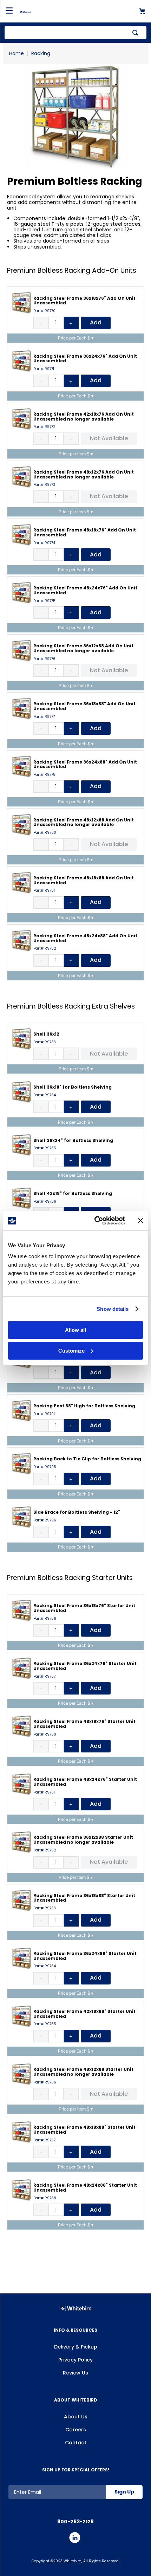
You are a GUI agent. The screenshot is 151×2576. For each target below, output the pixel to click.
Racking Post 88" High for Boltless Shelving (84, 1406)
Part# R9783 (45, 1042)
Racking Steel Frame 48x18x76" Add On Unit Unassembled (85, 532)
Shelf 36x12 (46, 1034)
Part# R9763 (45, 1908)
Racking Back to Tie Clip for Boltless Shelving (87, 1459)
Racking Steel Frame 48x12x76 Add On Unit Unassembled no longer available (84, 474)
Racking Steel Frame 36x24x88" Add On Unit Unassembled (85, 764)
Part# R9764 (45, 1966)
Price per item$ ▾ (76, 454)
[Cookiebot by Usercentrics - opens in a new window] (95, 1221)
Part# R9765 (45, 2024)
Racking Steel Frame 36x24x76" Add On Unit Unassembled (85, 359)
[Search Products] (137, 33)
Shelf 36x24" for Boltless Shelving (73, 1140)
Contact (76, 2443)
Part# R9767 (44, 2140)
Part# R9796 (45, 1520)
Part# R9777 (44, 717)
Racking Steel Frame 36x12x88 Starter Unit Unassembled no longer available (83, 1840)
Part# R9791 (44, 1414)
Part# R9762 (45, 1850)
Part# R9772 (44, 427)
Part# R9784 (45, 1095)
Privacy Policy (75, 2360)
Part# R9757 (44, 1677)
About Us (76, 2417)
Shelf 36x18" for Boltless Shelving (73, 1087)
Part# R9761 (44, 1792)
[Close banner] (140, 1221)
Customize (71, 1351)
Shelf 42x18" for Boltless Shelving (73, 1193)
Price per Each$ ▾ (76, 338)
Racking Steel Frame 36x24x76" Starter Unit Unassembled (85, 1666)
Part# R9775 (44, 601)
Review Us (75, 2373)
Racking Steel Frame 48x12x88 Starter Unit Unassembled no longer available (83, 2072)
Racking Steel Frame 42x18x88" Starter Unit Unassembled (84, 2014)
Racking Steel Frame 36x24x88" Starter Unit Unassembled (85, 1956)
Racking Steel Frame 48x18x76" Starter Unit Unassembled (84, 1724)
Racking (41, 53)
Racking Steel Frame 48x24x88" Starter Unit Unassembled (85, 2188)
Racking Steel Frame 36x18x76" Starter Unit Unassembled (84, 1608)
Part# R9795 (45, 1467)
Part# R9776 (44, 659)
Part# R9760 (45, 1735)
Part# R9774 (44, 543)
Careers (76, 2430)
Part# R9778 (44, 775)
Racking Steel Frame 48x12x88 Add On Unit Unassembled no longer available (84, 822)
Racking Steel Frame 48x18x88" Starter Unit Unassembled (84, 2130)
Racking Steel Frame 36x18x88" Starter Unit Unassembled (84, 1898)
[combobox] (75, 33)
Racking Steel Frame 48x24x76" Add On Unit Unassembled (85, 590)
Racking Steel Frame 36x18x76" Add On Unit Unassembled (84, 301)
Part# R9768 (45, 2198)
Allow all (75, 1330)
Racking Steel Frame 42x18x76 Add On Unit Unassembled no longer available (84, 417)
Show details (113, 1309)
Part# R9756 (45, 1619)
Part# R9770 (44, 311)
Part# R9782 (45, 949)
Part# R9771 (44, 369)
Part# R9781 (44, 891)
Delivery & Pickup (76, 2347)
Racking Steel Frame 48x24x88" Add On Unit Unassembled (85, 938)
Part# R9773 (44, 485)
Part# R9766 (45, 2082)
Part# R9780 (45, 833)
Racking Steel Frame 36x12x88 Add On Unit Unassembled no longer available (83, 648)
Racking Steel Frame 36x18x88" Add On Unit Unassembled (84, 706)
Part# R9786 (45, 1202)
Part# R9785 (45, 1148)
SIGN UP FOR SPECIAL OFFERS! (76, 2470)
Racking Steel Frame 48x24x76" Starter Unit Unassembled (85, 1782)
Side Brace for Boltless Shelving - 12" (77, 1512)
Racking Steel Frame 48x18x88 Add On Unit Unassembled (84, 880)
